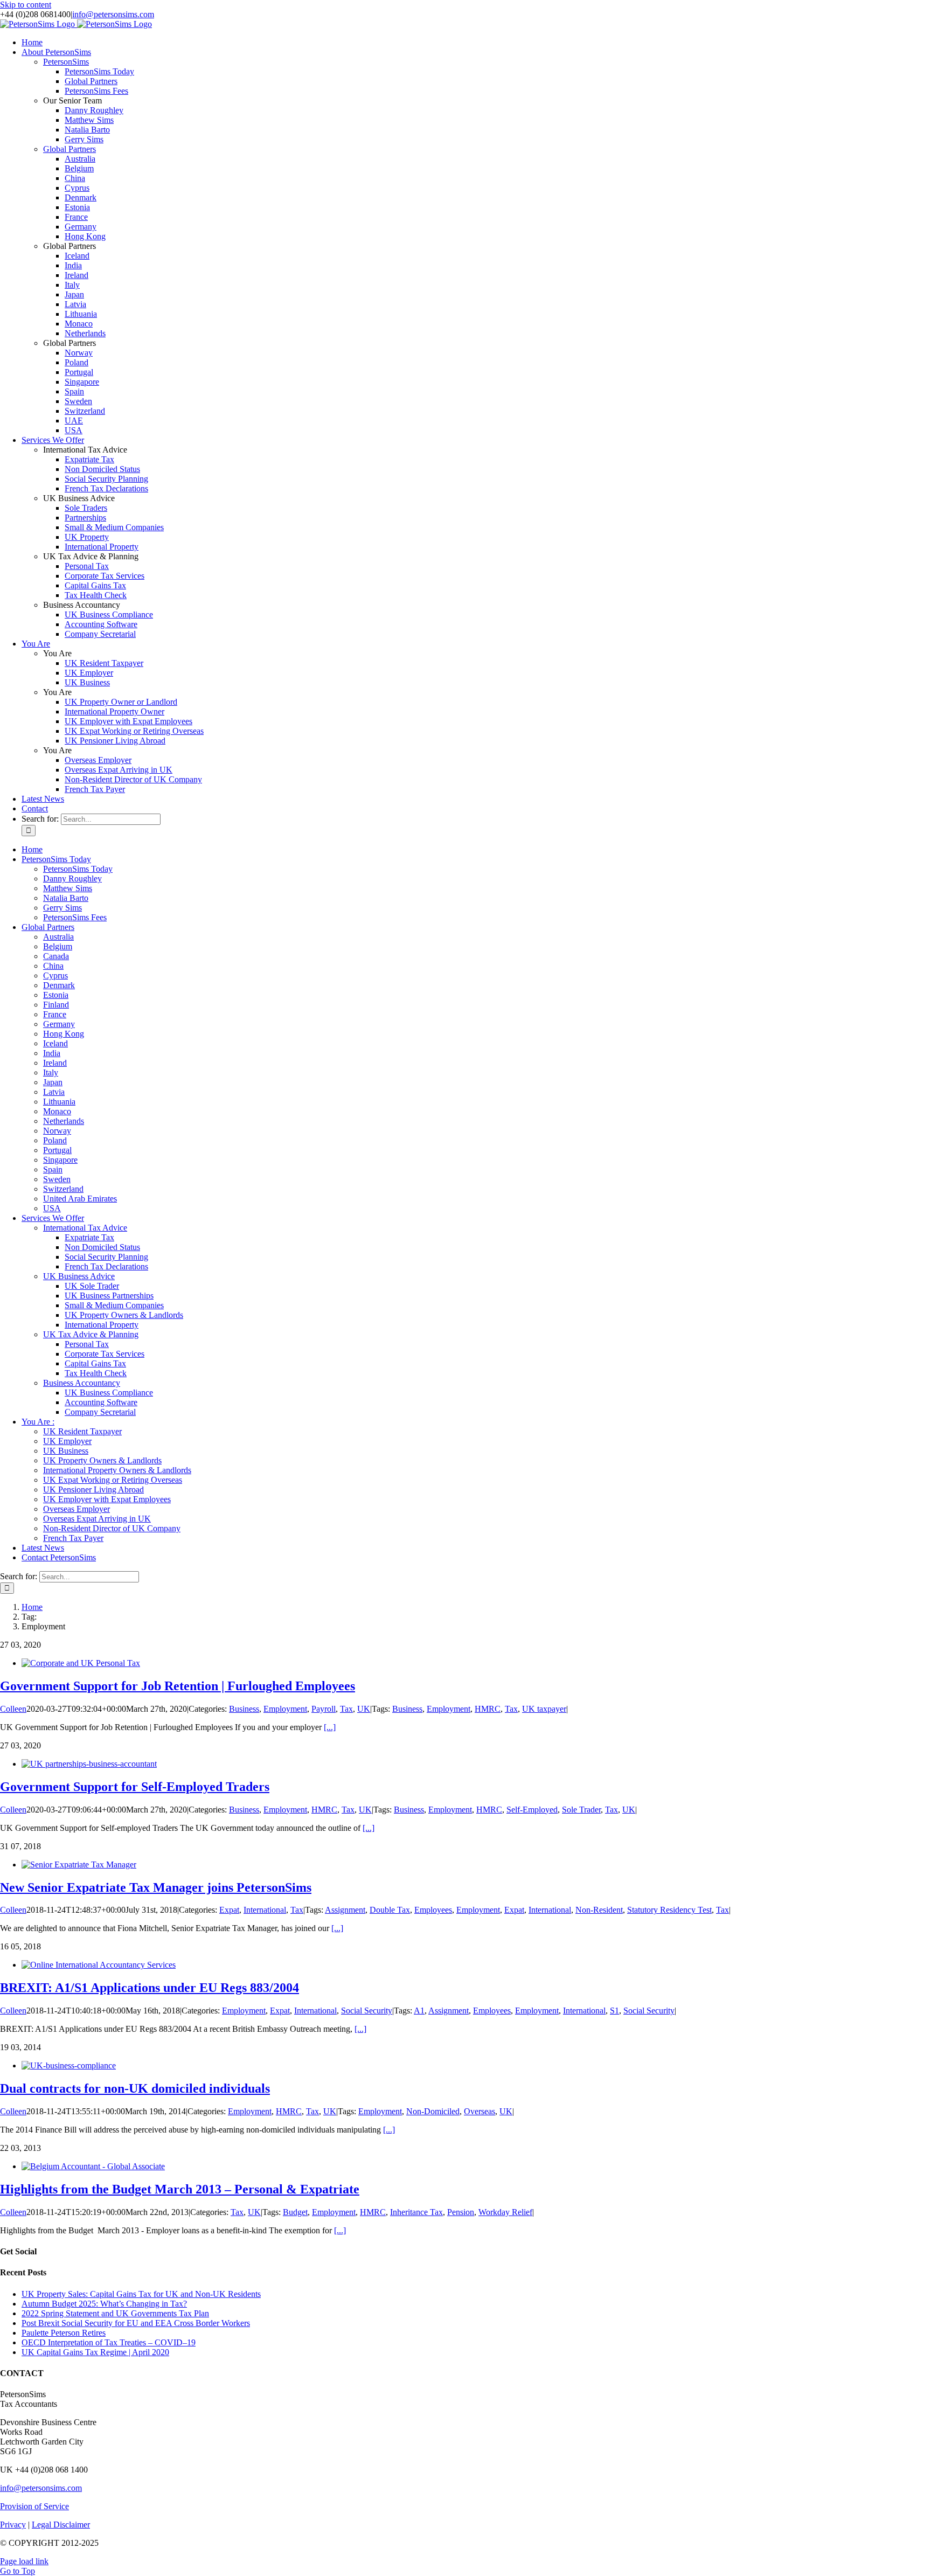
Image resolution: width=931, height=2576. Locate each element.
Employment (285, 1709)
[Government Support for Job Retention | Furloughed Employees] (81, 1663)
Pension (461, 2212)
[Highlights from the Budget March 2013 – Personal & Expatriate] (93, 2166)
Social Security (367, 2011)
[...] (330, 1727)
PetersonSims (66, 62)
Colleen (13, 1709)
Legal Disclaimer (61, 2525)
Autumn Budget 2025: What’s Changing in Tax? (104, 2304)
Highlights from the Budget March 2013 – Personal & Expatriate (180, 2189)
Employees (433, 1910)
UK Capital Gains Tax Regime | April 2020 (95, 2352)
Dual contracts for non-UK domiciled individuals (135, 2088)
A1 (419, 2011)
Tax (346, 1709)
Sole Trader (581, 1810)
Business (244, 1709)
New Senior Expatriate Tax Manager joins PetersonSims (156, 1887)
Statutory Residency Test (669, 1910)
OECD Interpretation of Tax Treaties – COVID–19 (109, 2342)
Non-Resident (599, 1910)
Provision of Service (34, 2506)
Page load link (24, 2561)
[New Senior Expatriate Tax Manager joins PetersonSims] (79, 1865)
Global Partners (70, 149)
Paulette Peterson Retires (64, 2333)
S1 (614, 2011)
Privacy (13, 2525)
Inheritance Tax (416, 2212)
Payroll (324, 1709)
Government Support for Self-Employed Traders (135, 1787)
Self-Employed (532, 1810)
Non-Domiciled (433, 2111)
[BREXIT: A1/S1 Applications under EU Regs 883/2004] (99, 1965)
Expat (229, 1910)
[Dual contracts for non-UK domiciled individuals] (69, 2065)
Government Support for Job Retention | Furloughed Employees (178, 1686)
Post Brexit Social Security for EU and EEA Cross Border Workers (136, 2323)
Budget (295, 2212)
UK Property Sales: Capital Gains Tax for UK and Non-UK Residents (141, 2294)
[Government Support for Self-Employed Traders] (89, 1764)
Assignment (345, 1910)
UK (364, 1709)
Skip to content (26, 5)
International (265, 1910)
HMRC (488, 1709)
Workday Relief (505, 2212)
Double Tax (390, 1910)
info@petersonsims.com (113, 14)
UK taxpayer (544, 1709)
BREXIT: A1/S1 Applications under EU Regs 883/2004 (150, 1988)
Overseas (480, 2111)
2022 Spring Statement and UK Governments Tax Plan (115, 2313)
